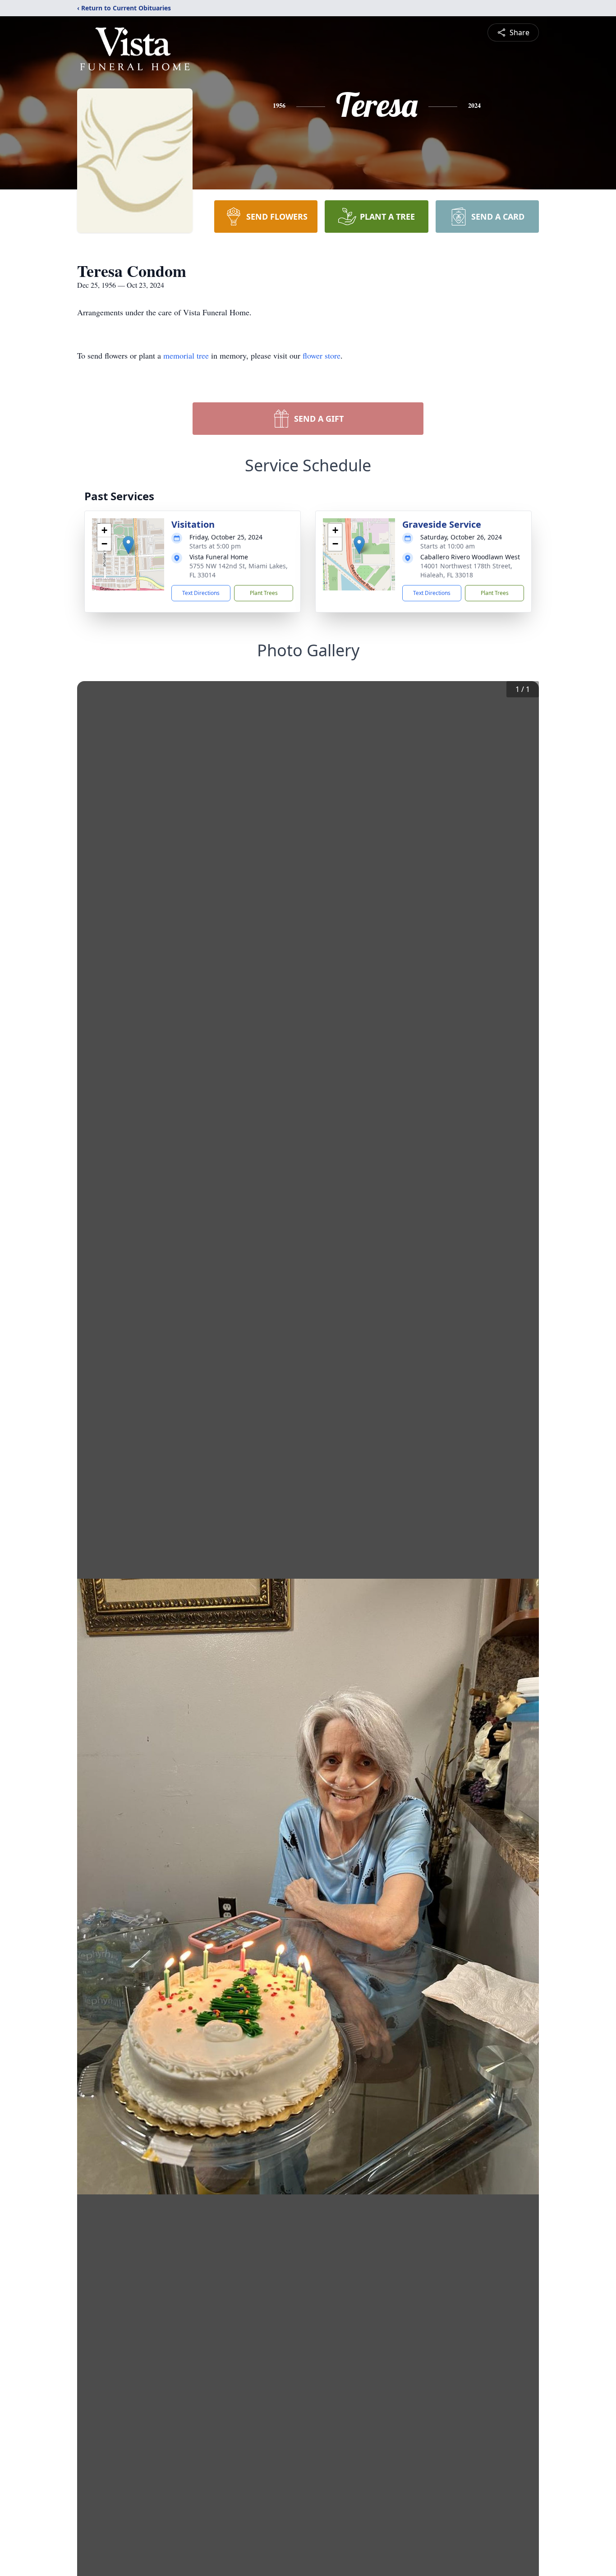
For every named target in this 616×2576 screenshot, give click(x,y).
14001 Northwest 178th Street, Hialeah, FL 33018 (466, 570)
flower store (322, 355)
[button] (128, 545)
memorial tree (186, 355)
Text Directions (201, 593)
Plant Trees (264, 593)
